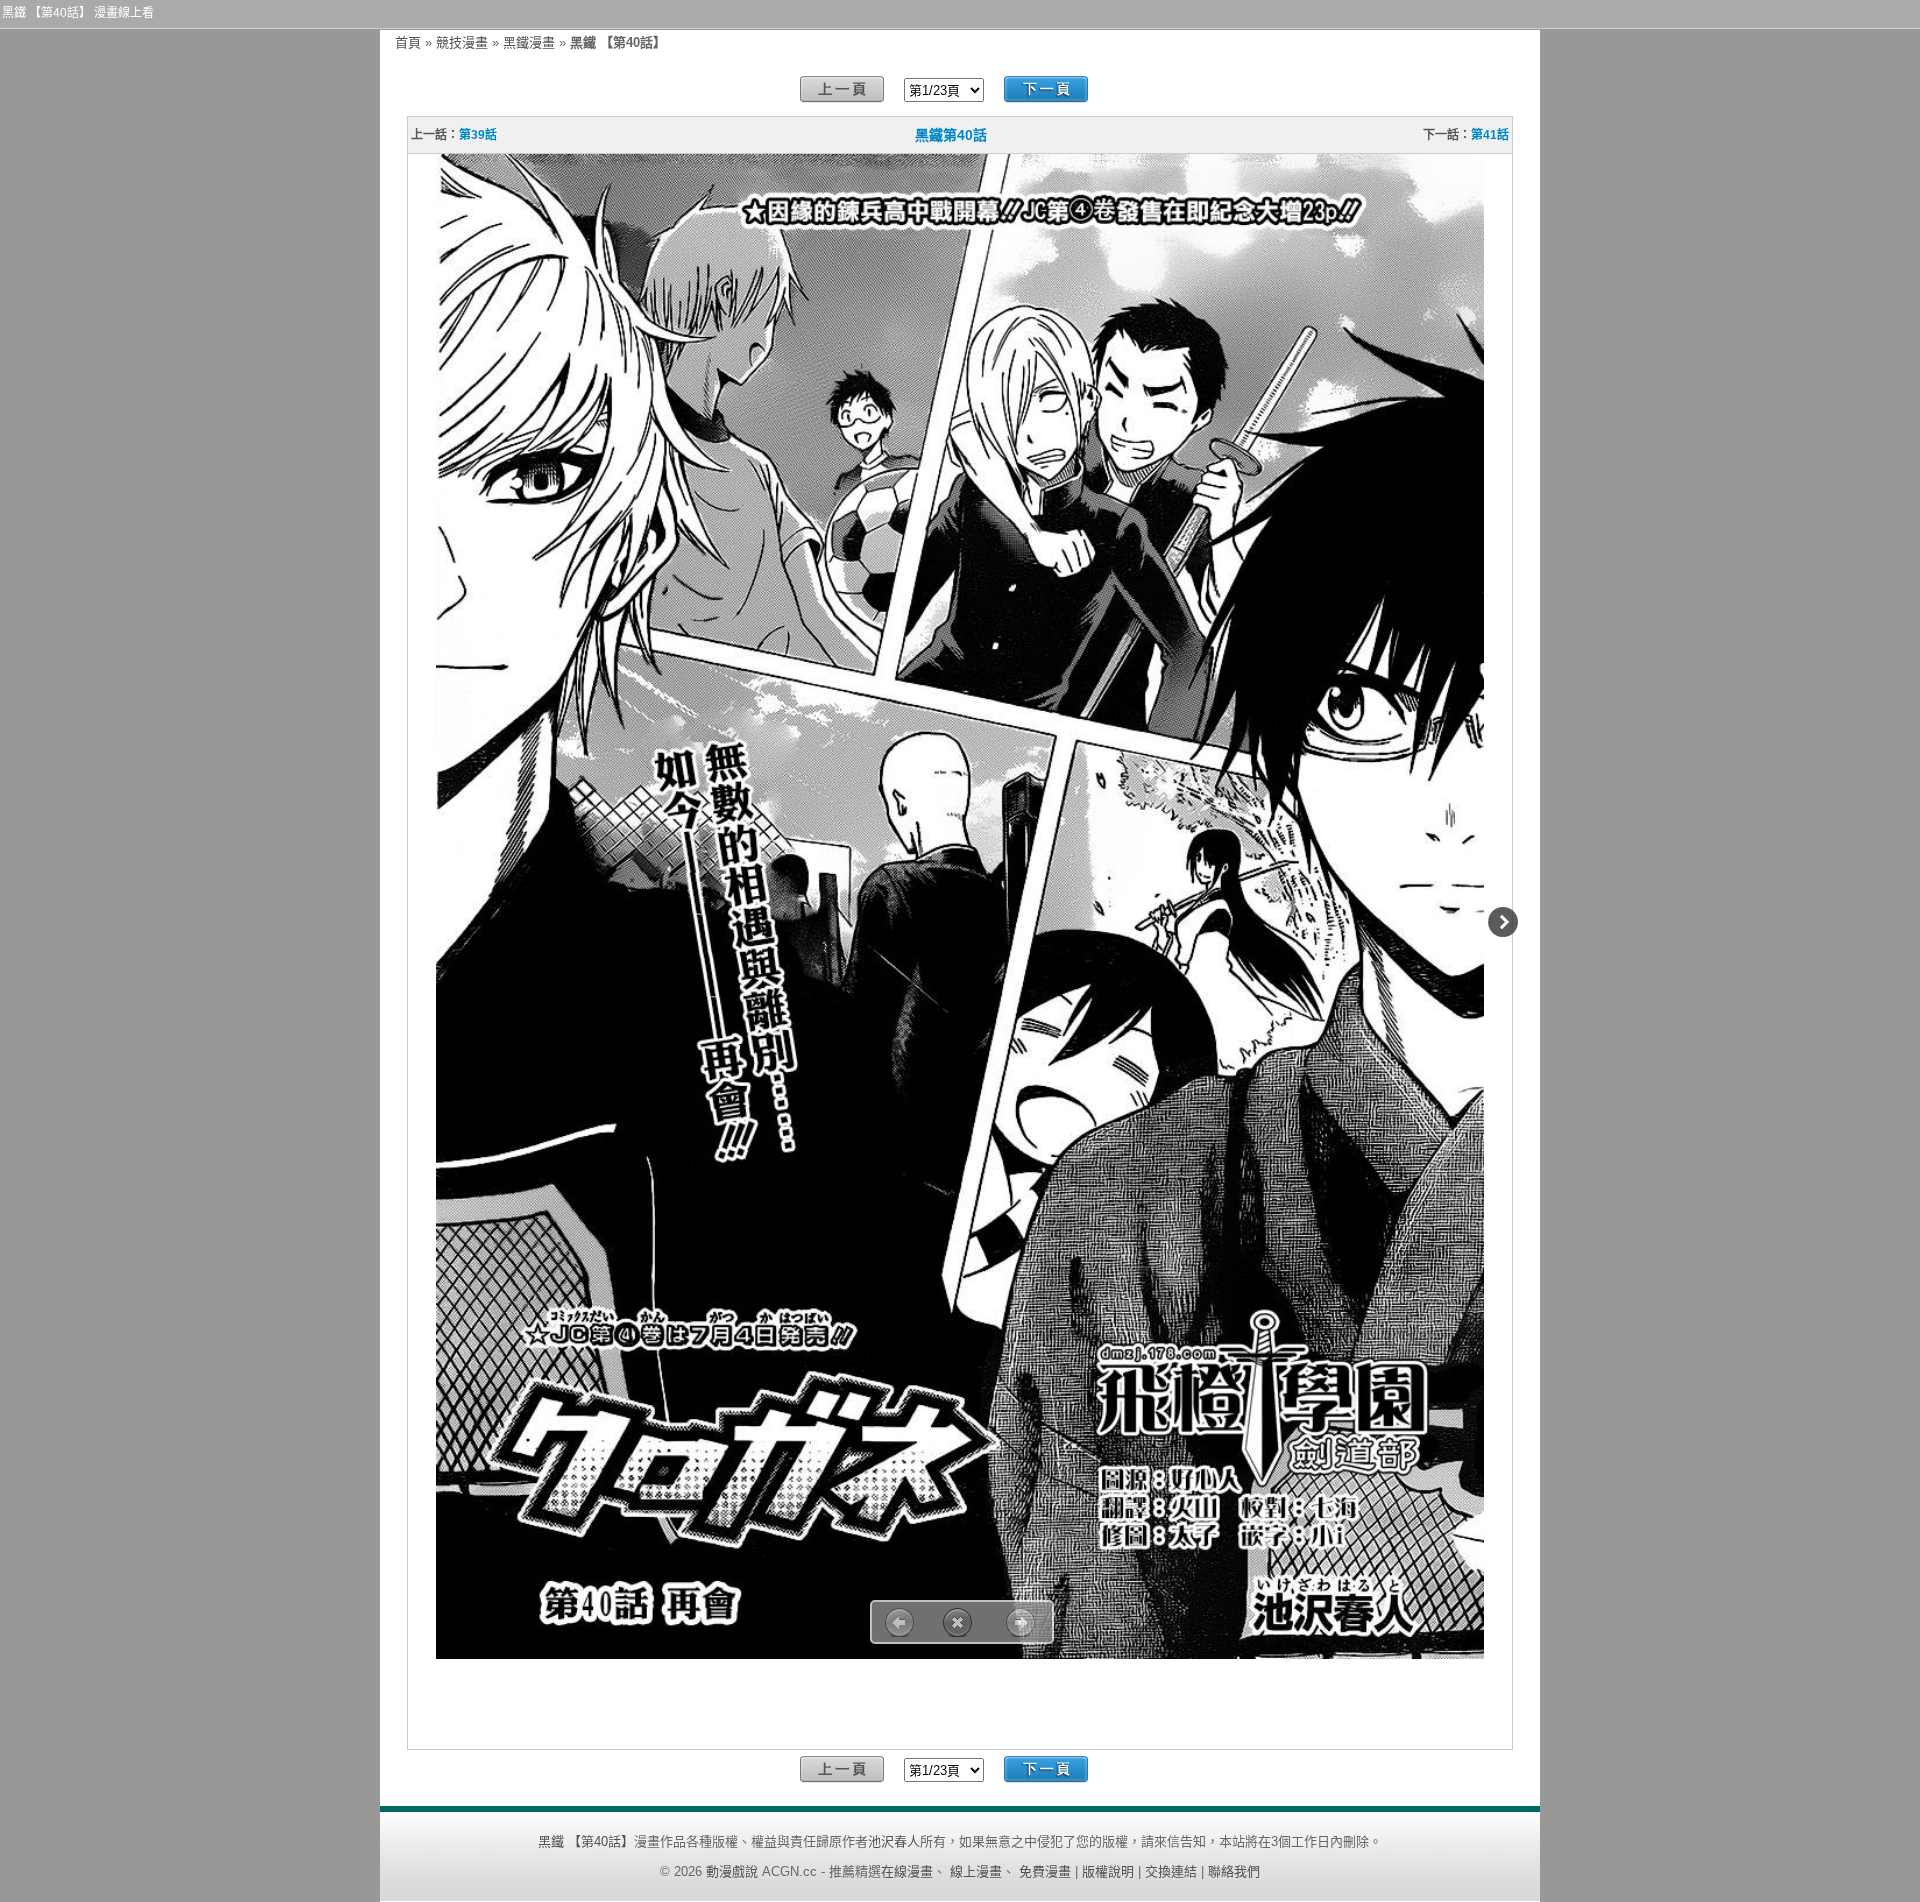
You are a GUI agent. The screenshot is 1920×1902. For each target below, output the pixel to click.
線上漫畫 (976, 1871)
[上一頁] (842, 89)
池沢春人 (894, 1841)
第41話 (1490, 135)
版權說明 (1108, 1871)
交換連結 (1171, 1871)
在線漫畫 (907, 1871)
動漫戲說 (732, 1871)
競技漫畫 (462, 42)
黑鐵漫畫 (529, 42)
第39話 (478, 135)
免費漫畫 (1045, 1871)
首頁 (408, 42)
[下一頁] (1046, 89)
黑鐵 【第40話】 (586, 1841)
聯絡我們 (1234, 1871)
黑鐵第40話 (951, 135)
